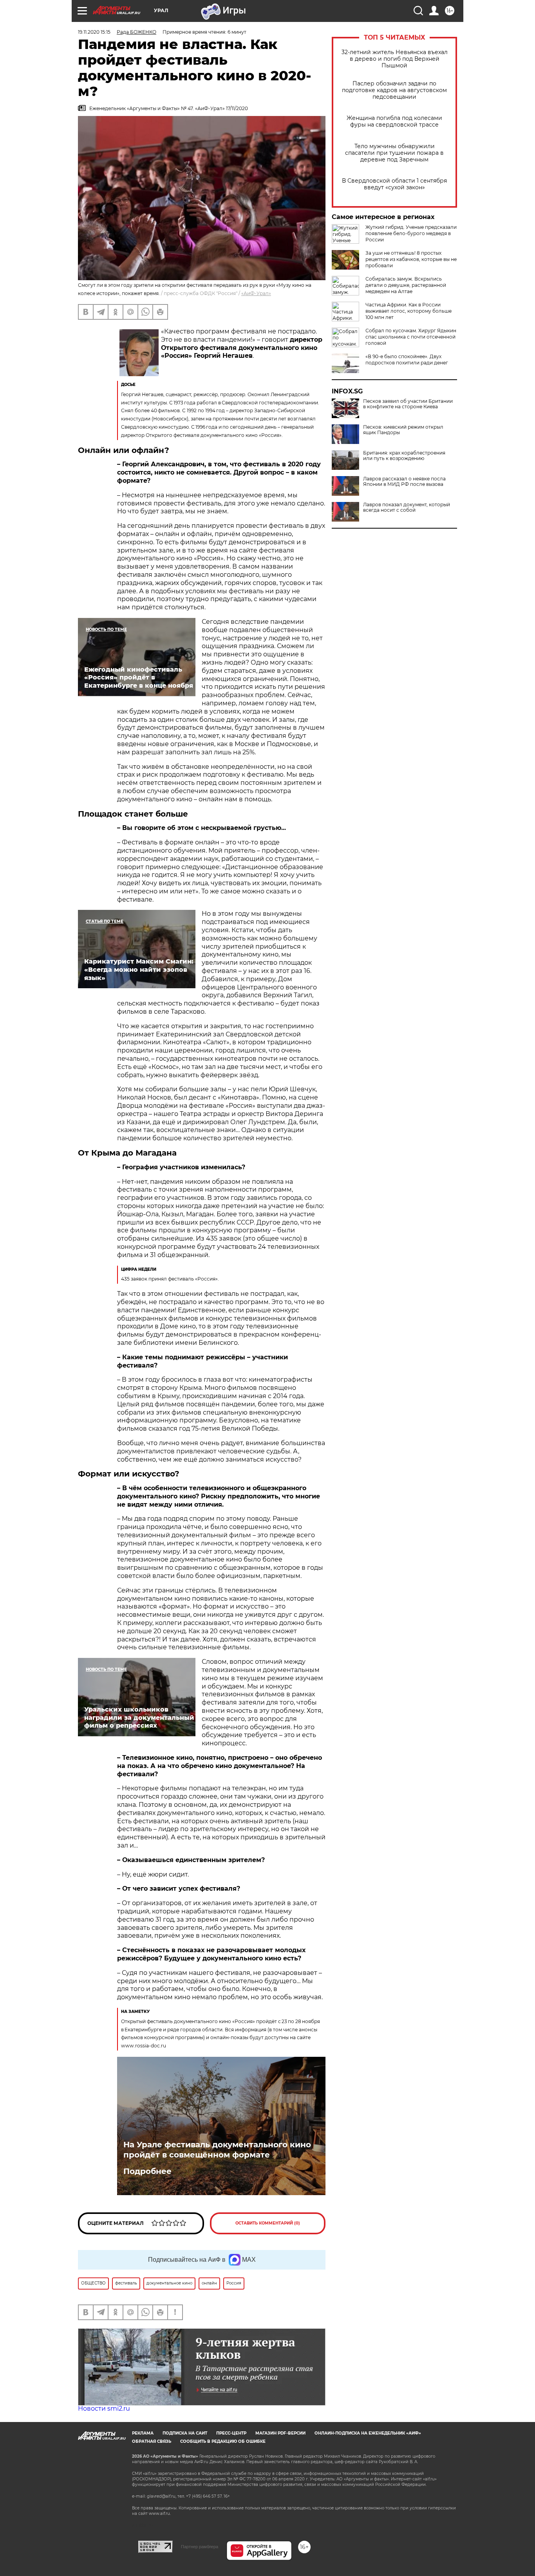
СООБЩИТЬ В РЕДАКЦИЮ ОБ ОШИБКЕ (223, 2441)
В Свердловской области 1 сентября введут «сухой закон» (394, 184)
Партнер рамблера (200, 2547)
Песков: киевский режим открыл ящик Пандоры (403, 430)
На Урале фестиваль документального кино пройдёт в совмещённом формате (217, 2150)
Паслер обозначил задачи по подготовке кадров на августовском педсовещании (394, 90)
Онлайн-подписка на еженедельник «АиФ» (368, 2433)
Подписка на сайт (185, 2433)
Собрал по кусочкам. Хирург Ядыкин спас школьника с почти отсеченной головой (411, 337)
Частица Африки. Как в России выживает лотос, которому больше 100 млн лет (408, 311)
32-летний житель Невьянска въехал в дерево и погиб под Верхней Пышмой (395, 59)
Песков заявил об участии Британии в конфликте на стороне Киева (408, 404)
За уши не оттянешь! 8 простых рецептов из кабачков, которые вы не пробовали (411, 259)
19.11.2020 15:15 (94, 32)
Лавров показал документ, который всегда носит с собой (407, 507)
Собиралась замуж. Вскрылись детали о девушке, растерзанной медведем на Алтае (406, 285)
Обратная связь (152, 2441)
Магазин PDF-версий (280, 2433)
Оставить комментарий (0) (268, 2223)
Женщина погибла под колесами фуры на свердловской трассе (394, 121)
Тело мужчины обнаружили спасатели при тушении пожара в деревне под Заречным (394, 153)
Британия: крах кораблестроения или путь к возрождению (404, 456)
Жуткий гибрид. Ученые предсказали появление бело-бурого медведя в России (411, 233)
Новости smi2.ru (104, 2408)
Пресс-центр (231, 2433)
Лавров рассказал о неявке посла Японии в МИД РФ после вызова (404, 482)
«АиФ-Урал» (256, 293)
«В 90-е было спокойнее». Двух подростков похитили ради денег (407, 360)
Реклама (143, 2433)
